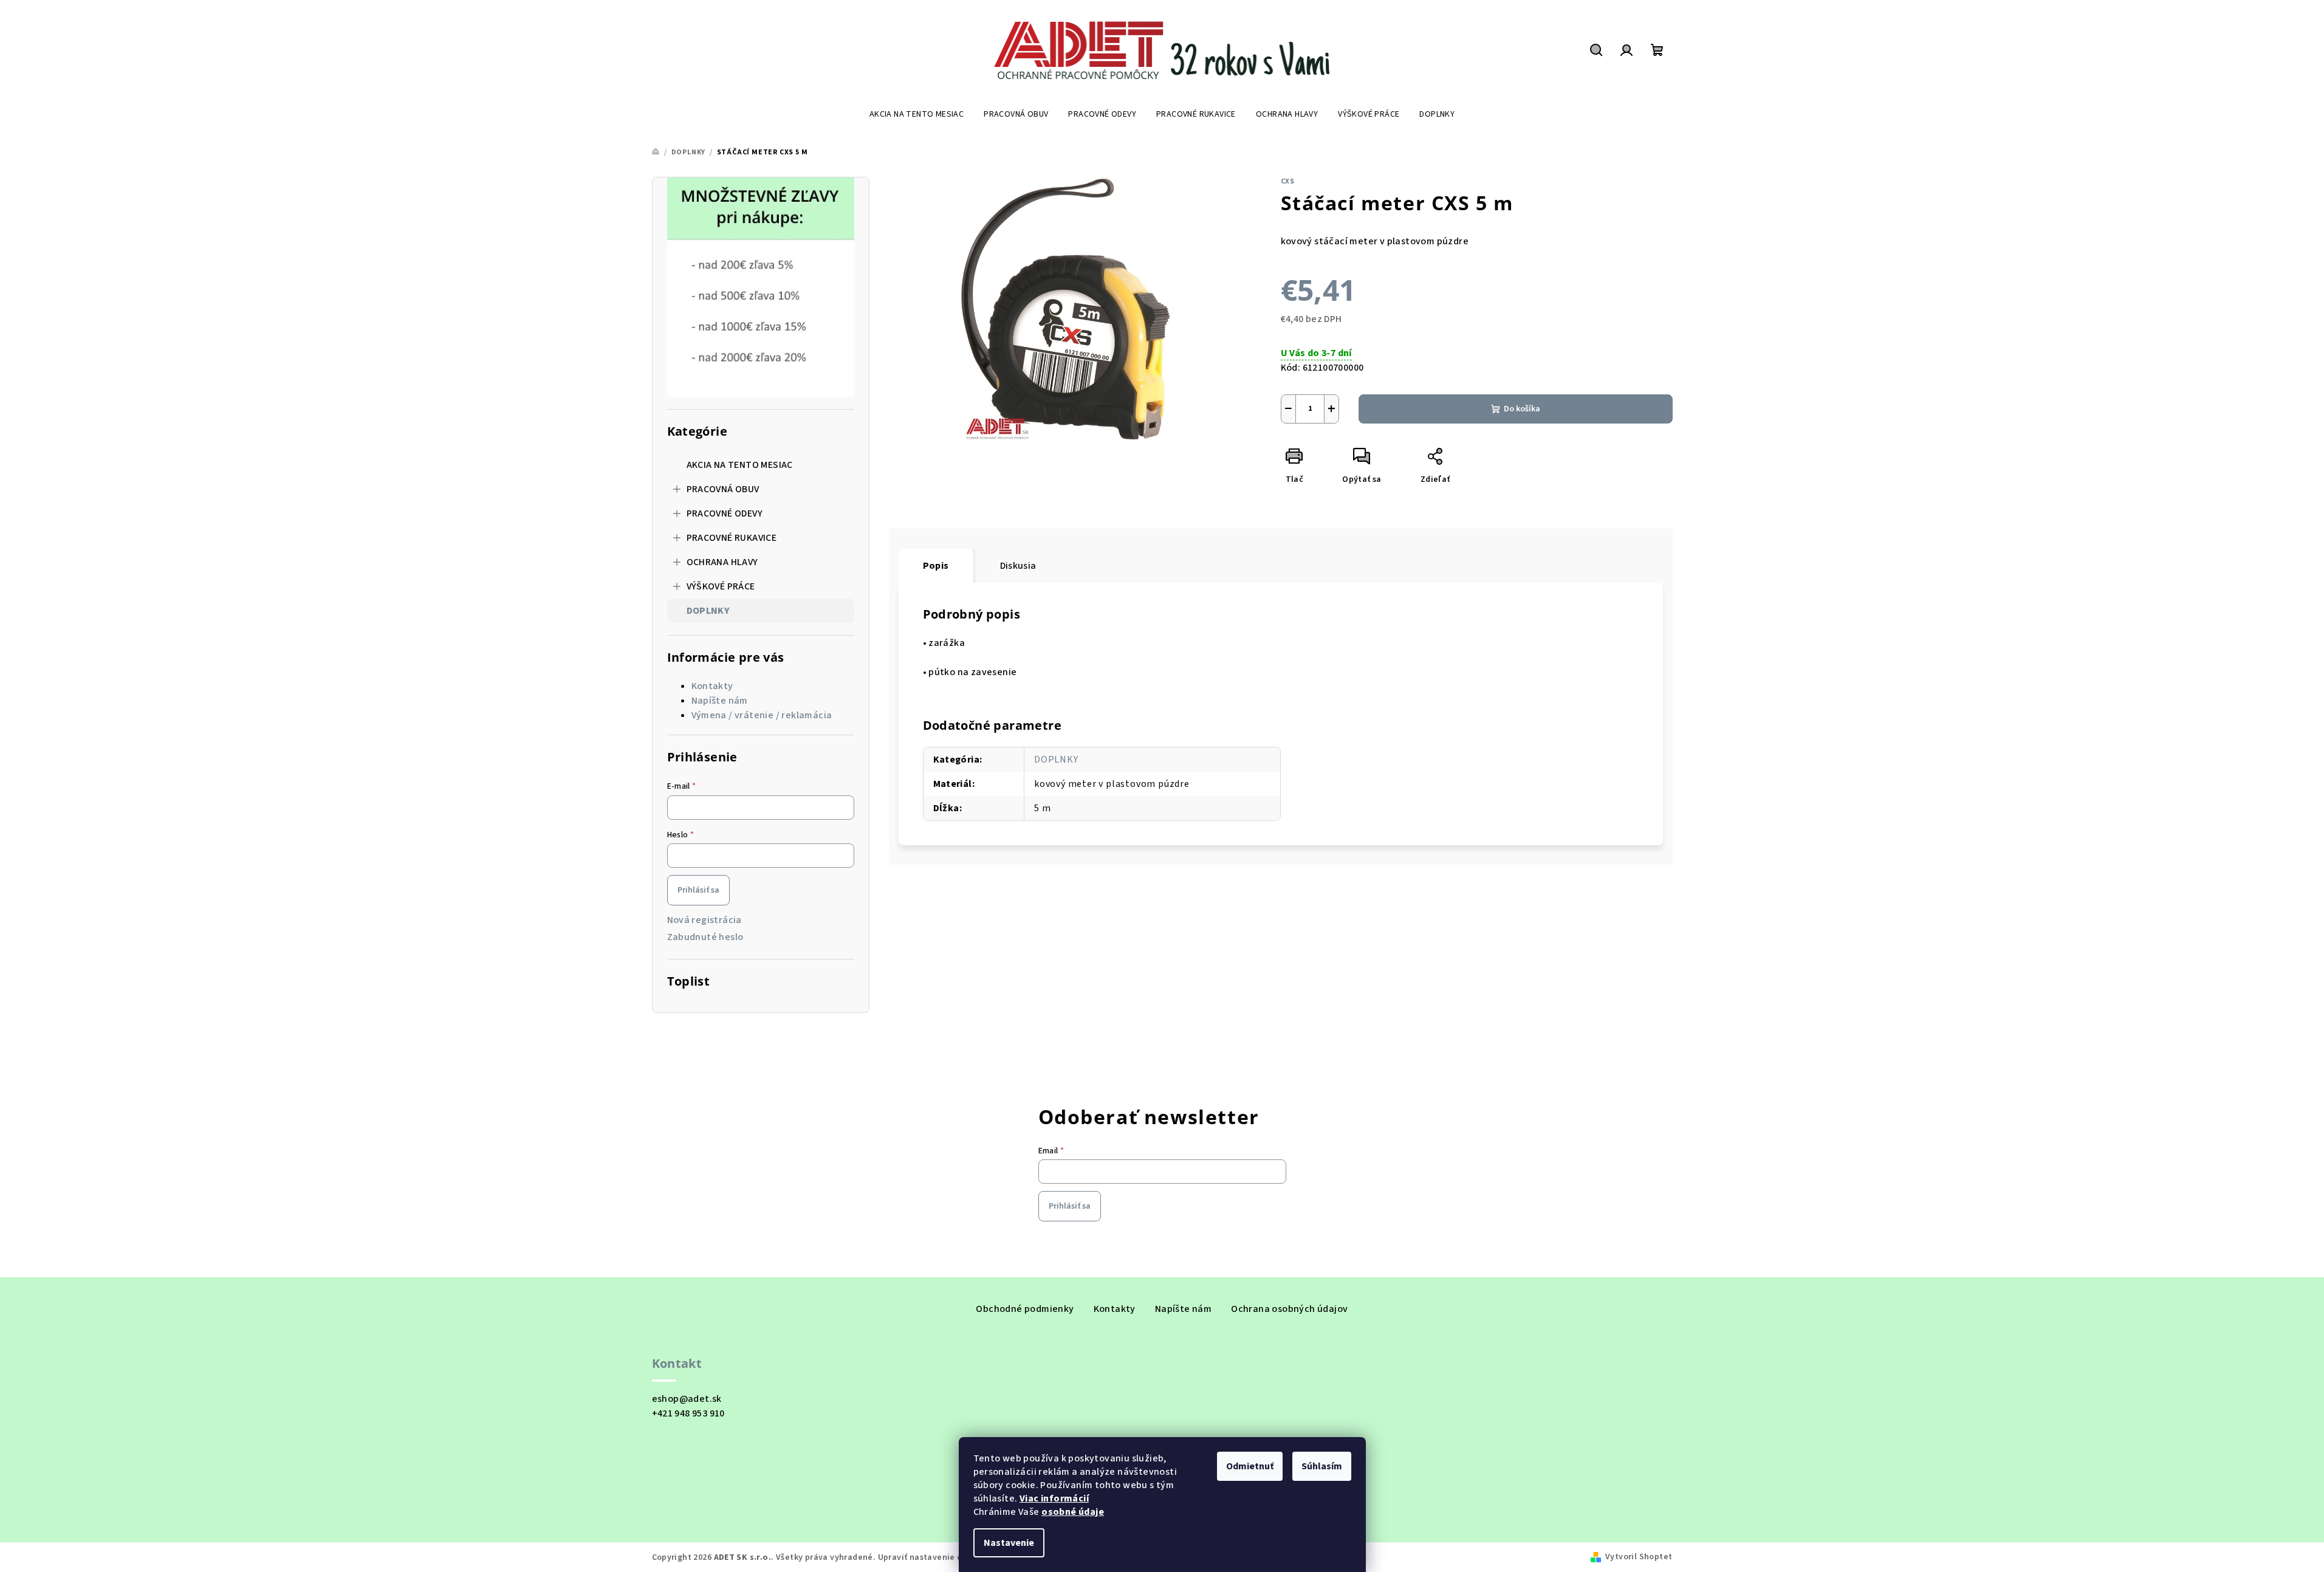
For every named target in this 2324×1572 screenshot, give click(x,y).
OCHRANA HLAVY (722, 562)
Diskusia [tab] (1018, 566)
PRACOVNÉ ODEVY (725, 513)
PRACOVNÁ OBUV (723, 489)
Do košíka (1522, 409)
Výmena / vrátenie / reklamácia (762, 715)
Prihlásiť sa (698, 890)
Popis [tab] (936, 566)
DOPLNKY (708, 611)
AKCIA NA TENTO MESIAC (740, 465)
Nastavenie (1009, 1543)
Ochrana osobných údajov (1289, 1309)
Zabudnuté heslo (705, 937)
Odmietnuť (1250, 1466)
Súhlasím (1322, 1466)
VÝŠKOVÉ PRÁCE (721, 586)
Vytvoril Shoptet (1639, 1557)
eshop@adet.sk (687, 1399)
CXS (1288, 181)
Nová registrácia (704, 920)
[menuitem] (917, 114)
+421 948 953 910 (688, 1413)
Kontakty (712, 686)
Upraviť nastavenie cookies (933, 1557)
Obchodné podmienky (1025, 1309)
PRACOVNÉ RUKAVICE (732, 538)
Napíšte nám (720, 701)
